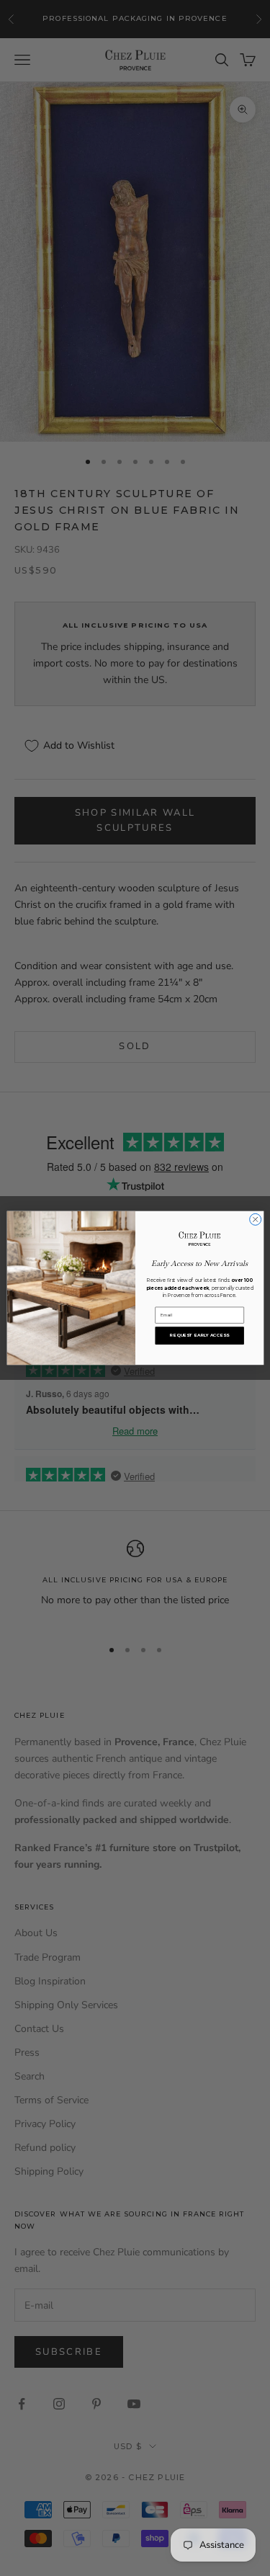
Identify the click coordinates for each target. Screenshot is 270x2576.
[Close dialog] (255, 1219)
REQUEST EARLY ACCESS (199, 1336)
